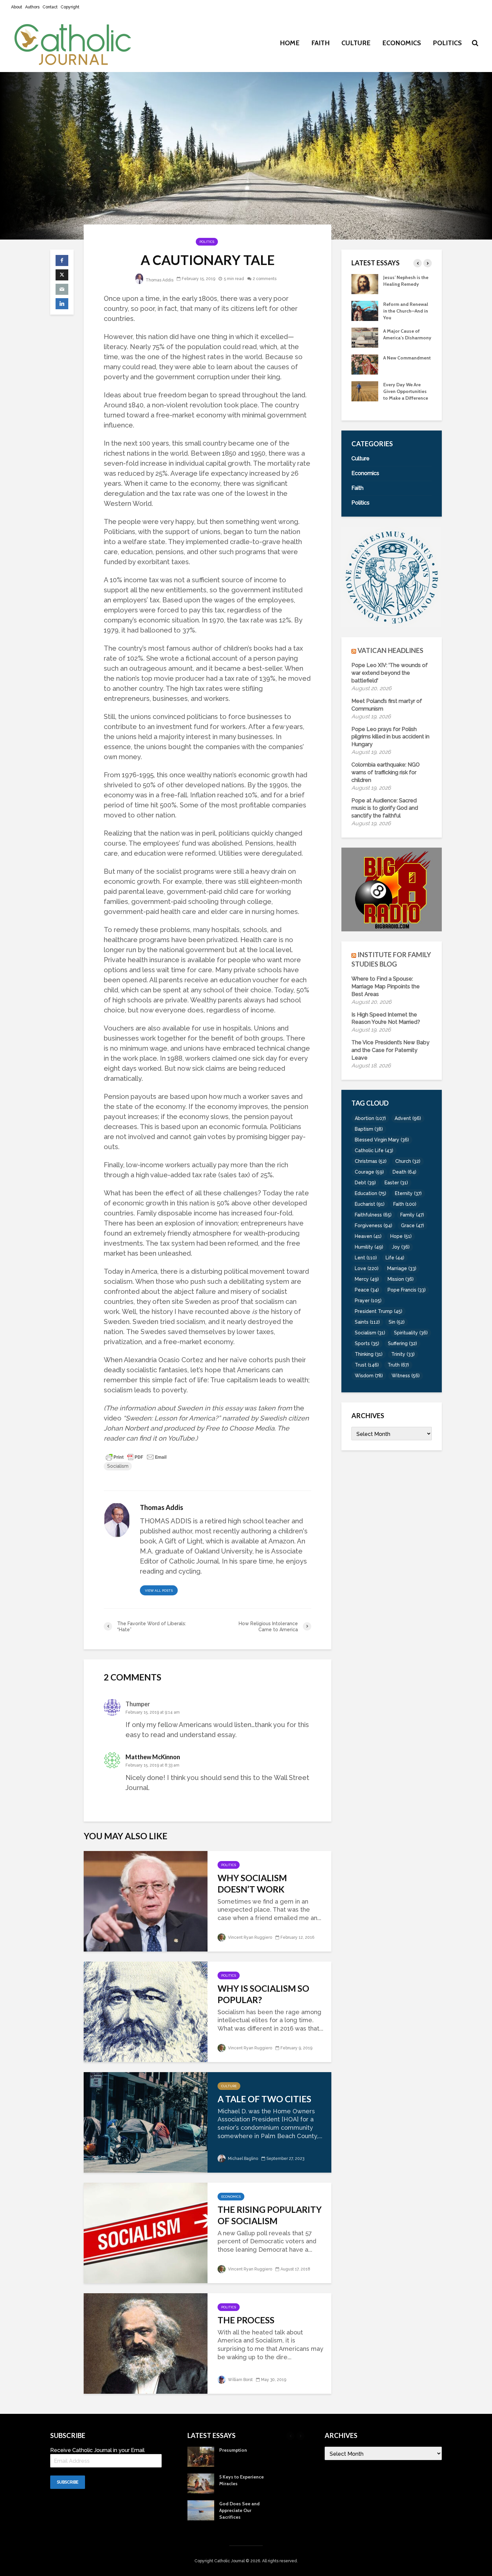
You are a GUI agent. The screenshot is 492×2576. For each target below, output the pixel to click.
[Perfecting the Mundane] (365, 310)
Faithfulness (373, 1215)
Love (367, 1268)
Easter (396, 1183)
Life (395, 1258)
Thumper (138, 1704)
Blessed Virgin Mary (382, 1140)
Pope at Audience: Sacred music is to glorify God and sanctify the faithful (385, 808)
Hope (401, 1236)
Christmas (371, 1161)
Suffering (402, 1343)
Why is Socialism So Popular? (263, 1994)
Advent (408, 1118)
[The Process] (146, 2343)
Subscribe (68, 2482)
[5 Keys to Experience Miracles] (365, 397)
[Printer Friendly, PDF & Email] (136, 1457)
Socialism (118, 1466)
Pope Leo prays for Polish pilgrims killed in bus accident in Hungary (390, 737)
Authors (32, 7)
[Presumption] (365, 371)
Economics (402, 43)
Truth (398, 1365)
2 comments (265, 279)
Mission (401, 1279)
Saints (367, 1322)
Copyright (70, 7)
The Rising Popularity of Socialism (270, 2215)
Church (408, 1161)
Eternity (408, 1193)
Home (290, 43)
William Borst (240, 2380)
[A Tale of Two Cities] (146, 2122)
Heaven (368, 1236)
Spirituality (411, 1333)
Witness (406, 1376)
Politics (447, 43)
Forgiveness (374, 1226)
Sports (367, 1343)
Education (371, 1193)
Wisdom (369, 1376)
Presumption (397, 365)
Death (404, 1172)
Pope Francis (407, 1290)
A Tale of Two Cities (264, 2099)
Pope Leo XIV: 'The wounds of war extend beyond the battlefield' (390, 673)
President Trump (379, 1311)
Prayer (368, 1301)
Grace (413, 1226)
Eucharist (370, 1204)
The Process (246, 2320)
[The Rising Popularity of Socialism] (146, 2232)
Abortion (370, 1118)
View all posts (159, 1591)
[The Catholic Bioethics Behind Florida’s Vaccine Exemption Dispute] (365, 337)
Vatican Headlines (390, 650)
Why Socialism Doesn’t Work (252, 1884)
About (17, 7)
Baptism (369, 1129)
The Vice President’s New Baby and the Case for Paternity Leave (390, 1050)
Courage (369, 1172)
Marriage (402, 1268)
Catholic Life (374, 1150)
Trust (367, 1365)
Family (412, 1215)
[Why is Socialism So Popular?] (146, 2011)
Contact (50, 7)
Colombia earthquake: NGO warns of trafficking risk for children (386, 772)
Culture (356, 43)
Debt (365, 1183)
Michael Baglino (242, 2159)
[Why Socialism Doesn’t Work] (146, 1900)
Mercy (367, 1279)
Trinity (403, 1354)
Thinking (369, 1354)
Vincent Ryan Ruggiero (250, 1937)
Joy (401, 1247)
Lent (366, 1258)
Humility (369, 1247)
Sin (397, 1322)
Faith (320, 43)
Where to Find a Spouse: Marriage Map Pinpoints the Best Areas (386, 986)
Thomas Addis (159, 280)
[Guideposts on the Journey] (365, 283)
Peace (367, 1290)
